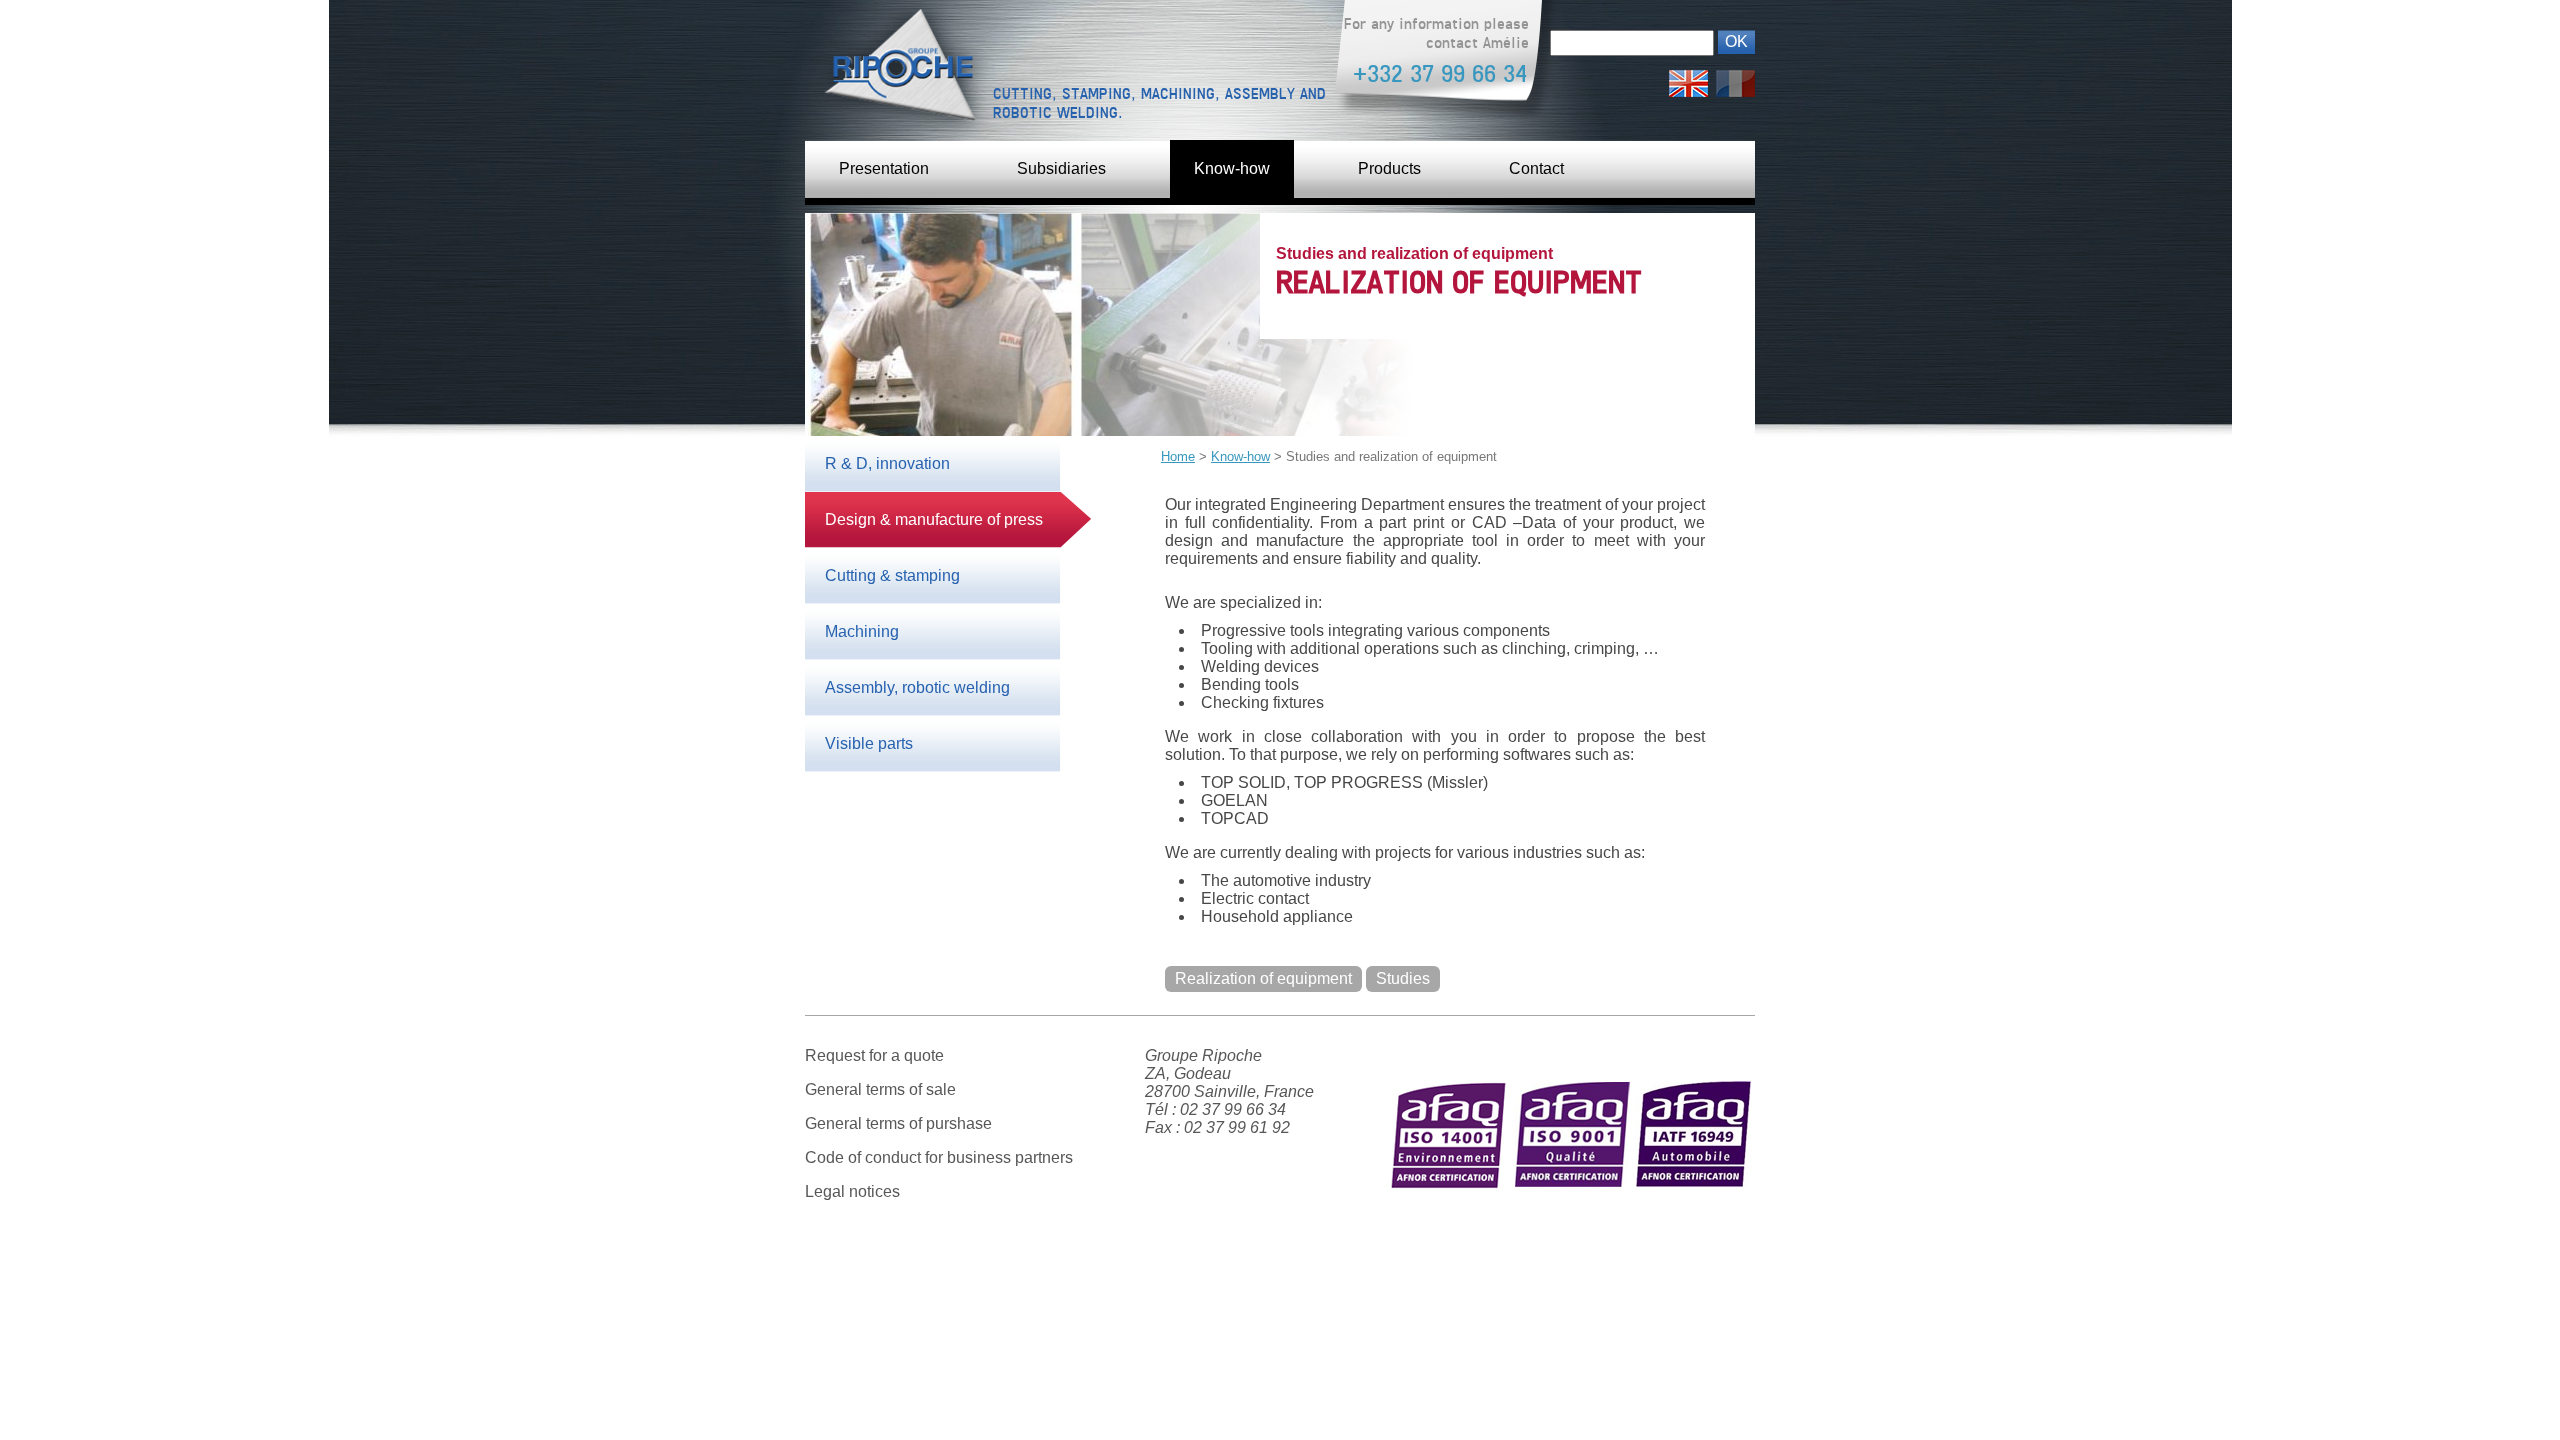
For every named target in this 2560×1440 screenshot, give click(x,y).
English (1688, 78)
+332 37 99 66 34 (1440, 73)
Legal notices (852, 1191)
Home (1178, 456)
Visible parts (869, 743)
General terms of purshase (898, 1123)
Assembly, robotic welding (917, 687)
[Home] (895, 70)
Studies (1403, 978)
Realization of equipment (1263, 978)
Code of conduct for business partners (939, 1157)
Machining (862, 631)
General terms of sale (880, 1089)
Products (1389, 168)
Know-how (1232, 168)
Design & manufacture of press (934, 519)
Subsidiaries (1061, 168)
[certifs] (1570, 1219)
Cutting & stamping (892, 575)
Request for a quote (874, 1055)
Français (1735, 78)
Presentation (884, 168)
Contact (1536, 168)
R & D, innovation (887, 463)
